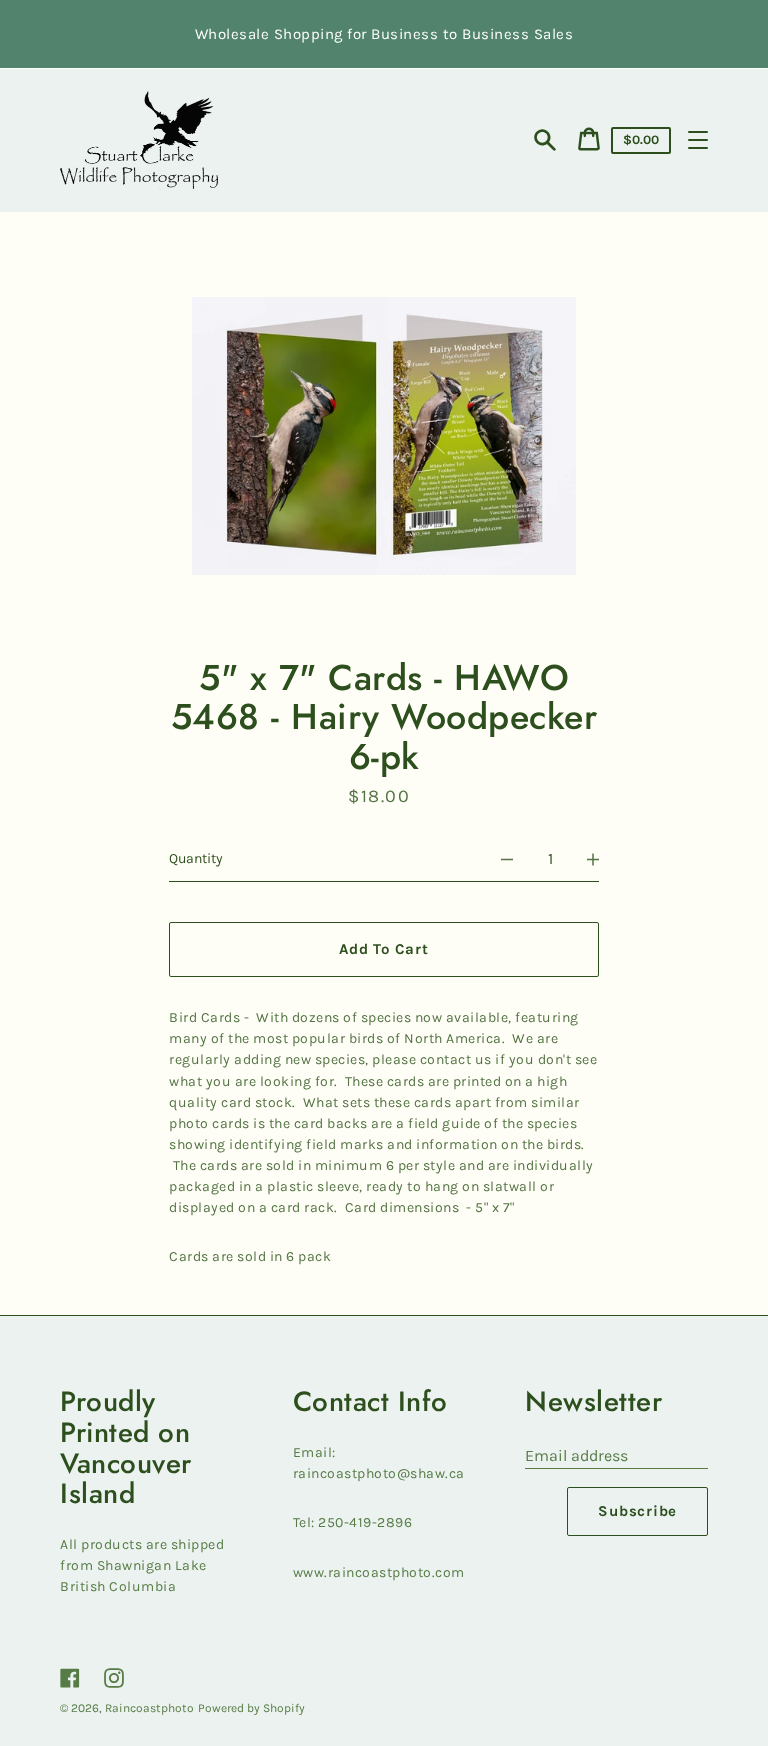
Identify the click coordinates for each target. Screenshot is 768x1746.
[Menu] (698, 140)
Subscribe (637, 1511)
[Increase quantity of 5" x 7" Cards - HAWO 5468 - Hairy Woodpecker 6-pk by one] (593, 859)
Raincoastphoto (149, 1708)
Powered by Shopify (251, 1708)
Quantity (196, 858)
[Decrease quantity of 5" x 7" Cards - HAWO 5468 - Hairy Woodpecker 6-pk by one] (507, 859)
